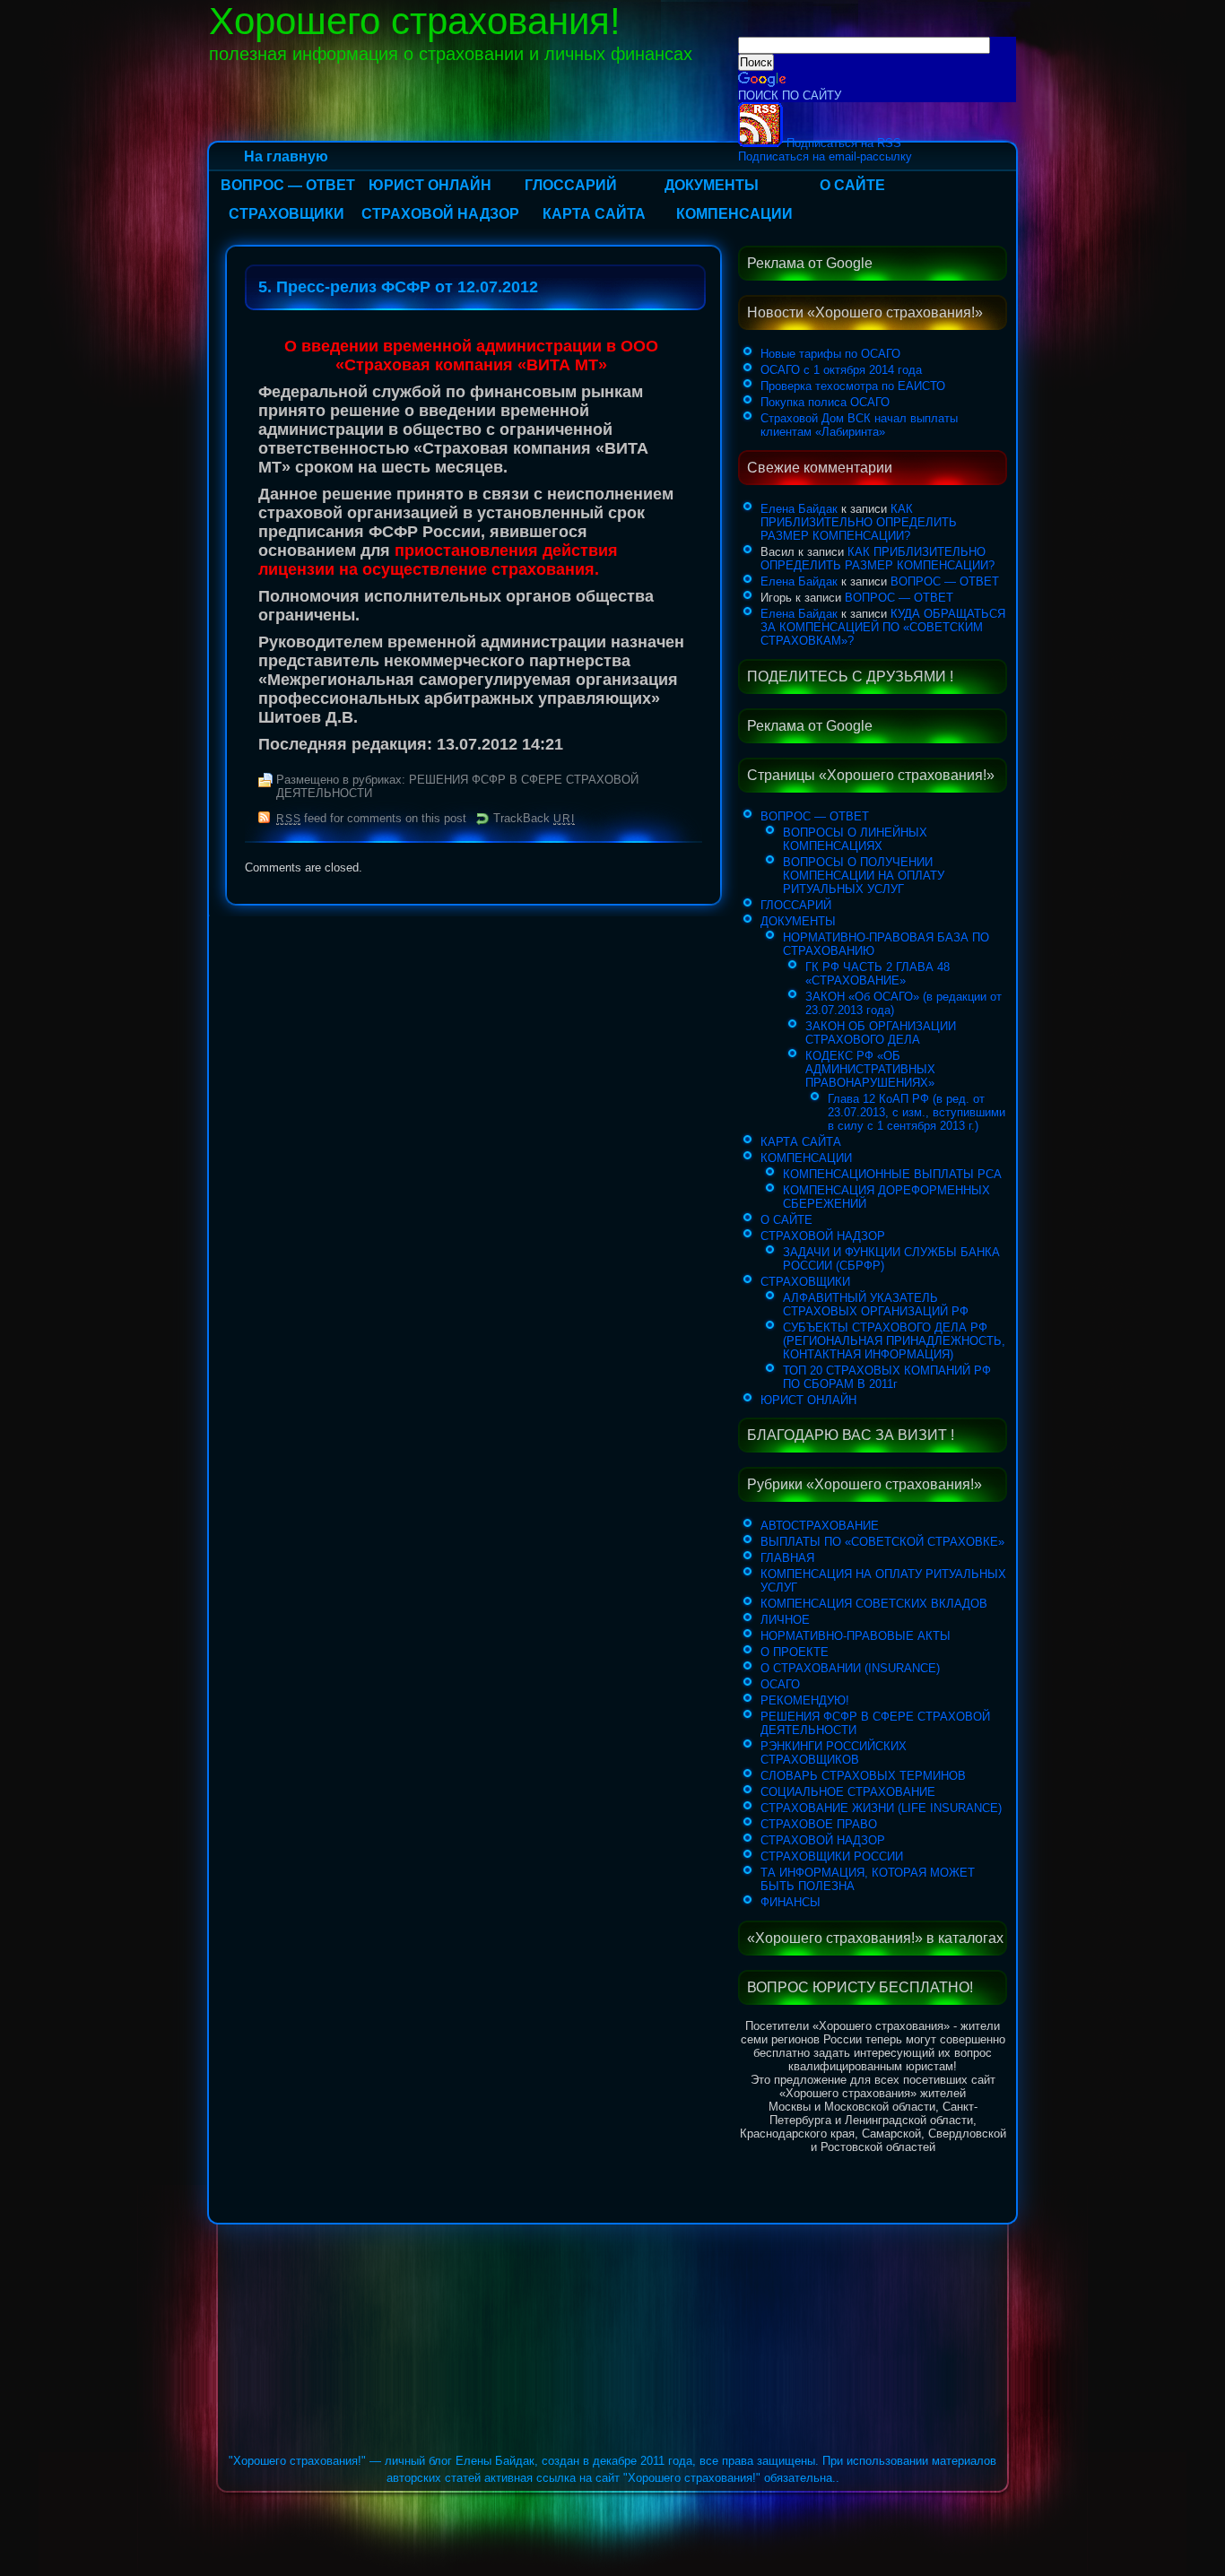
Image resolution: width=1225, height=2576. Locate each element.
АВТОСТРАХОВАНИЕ (820, 1526)
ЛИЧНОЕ (785, 1620)
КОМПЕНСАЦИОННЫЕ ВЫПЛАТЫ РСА (892, 1174)
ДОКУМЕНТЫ (712, 185)
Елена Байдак (799, 509)
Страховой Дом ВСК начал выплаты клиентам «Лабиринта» (859, 425)
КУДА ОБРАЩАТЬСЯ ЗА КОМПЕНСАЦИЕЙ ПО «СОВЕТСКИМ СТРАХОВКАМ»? (883, 627)
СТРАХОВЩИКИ (287, 214)
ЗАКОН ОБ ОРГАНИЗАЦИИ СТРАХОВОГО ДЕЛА (881, 1033)
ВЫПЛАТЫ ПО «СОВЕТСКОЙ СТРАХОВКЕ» (882, 1542)
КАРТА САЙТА (594, 214)
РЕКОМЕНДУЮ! (805, 1700)
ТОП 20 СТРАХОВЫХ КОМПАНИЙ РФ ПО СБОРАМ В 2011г (887, 1377)
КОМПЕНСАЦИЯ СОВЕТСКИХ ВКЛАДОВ (874, 1604)
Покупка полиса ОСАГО (825, 402)
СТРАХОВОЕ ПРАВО (819, 1824)
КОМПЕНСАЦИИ (734, 214)
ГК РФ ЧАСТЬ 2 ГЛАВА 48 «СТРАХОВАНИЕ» (877, 974)
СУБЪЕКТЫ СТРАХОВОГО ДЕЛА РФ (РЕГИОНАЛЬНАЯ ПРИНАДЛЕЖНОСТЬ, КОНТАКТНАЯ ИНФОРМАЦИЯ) (894, 1341)
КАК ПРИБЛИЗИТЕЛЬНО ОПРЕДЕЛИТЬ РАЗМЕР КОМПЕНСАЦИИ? (859, 522)
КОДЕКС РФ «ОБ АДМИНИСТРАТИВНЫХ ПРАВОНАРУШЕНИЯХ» (870, 1069)
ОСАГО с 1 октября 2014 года (841, 370)
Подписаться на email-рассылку (825, 156)
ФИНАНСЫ (791, 1902)
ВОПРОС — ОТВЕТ (288, 185)
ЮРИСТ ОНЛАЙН (430, 185)
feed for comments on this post (371, 818)
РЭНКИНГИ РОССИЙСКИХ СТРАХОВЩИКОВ (834, 1753)
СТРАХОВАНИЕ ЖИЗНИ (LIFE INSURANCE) (881, 1808)
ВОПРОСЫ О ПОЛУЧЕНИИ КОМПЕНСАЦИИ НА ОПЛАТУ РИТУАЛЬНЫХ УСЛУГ (864, 876)
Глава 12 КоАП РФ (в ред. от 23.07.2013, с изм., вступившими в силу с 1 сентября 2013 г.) (917, 1112)
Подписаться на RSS (842, 143)
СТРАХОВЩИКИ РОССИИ (832, 1856)
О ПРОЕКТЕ (795, 1652)
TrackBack (534, 818)
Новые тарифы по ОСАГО (830, 354)
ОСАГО (780, 1684)
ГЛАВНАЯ (787, 1558)
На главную (286, 156)
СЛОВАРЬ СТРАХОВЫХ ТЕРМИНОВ (863, 1776)
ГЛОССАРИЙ (571, 185)
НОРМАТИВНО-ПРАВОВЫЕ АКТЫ (856, 1636)
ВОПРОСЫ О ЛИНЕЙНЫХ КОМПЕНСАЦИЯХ (855, 839)
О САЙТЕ (852, 185)
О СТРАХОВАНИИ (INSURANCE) (850, 1668)
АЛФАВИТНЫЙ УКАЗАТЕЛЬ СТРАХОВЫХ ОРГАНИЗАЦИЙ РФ (876, 1305)
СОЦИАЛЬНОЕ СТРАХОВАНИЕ (848, 1792)
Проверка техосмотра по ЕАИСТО (853, 386)
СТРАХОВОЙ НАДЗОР (440, 214)
